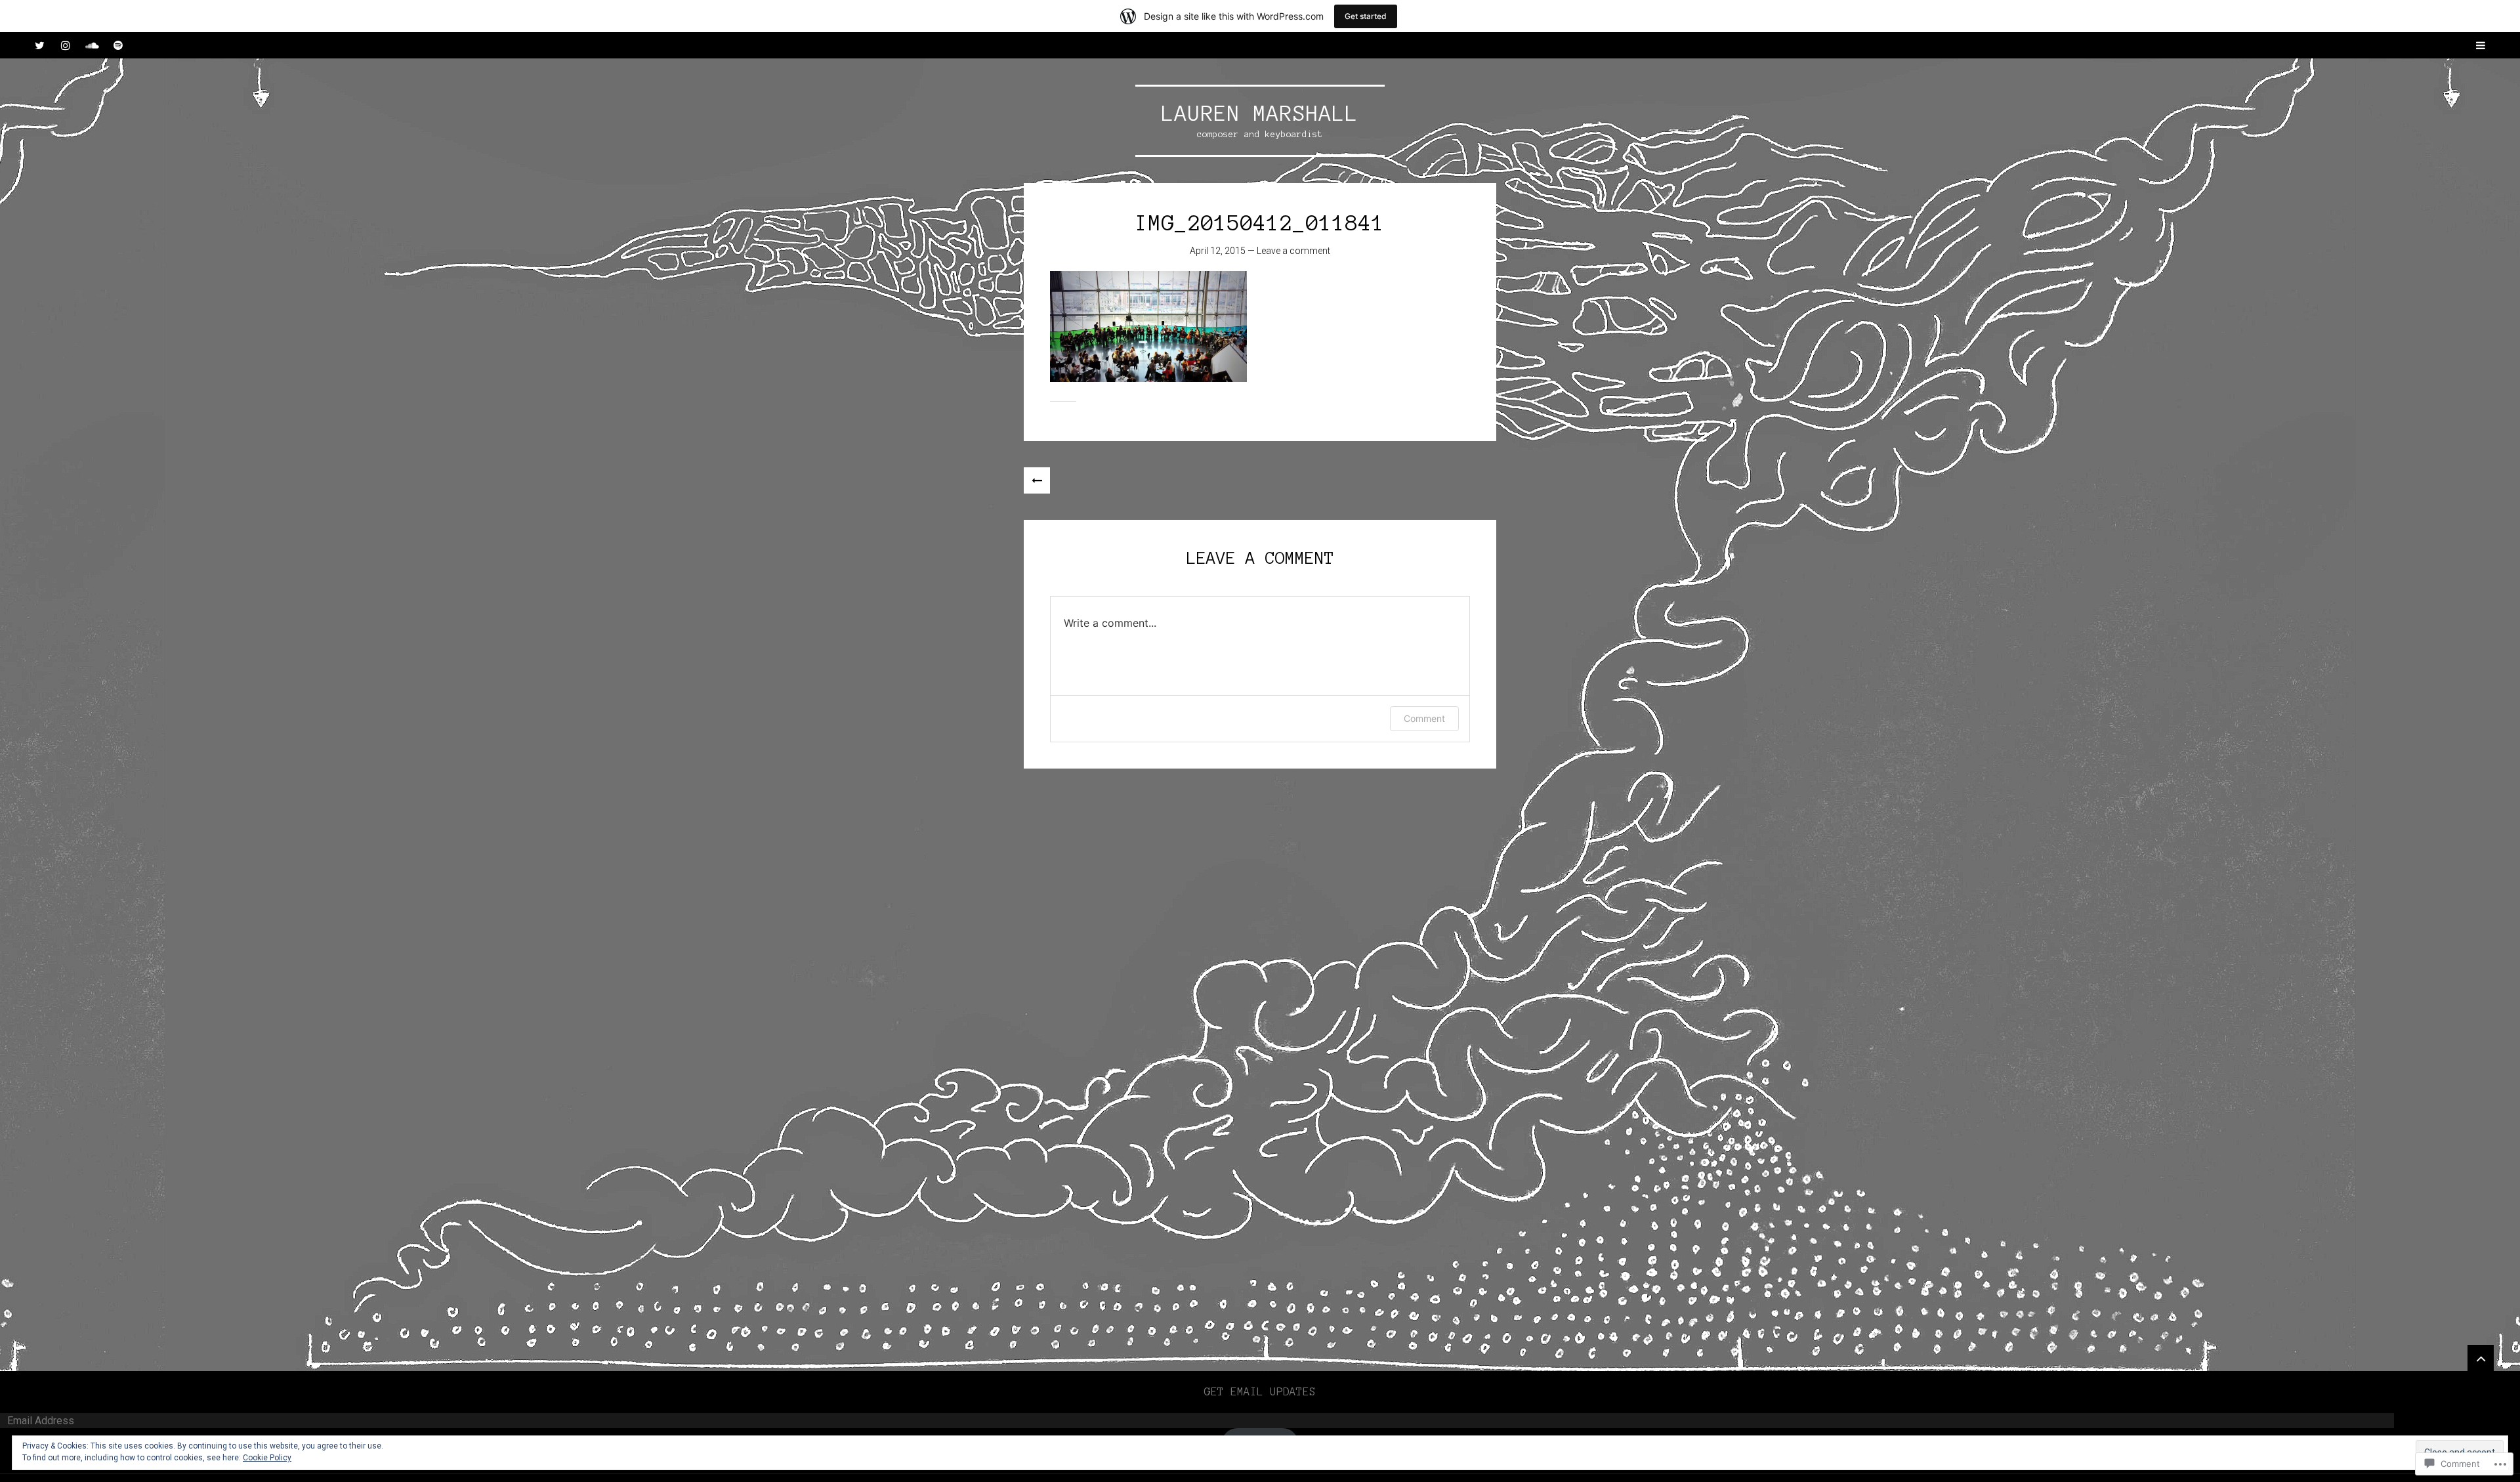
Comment (1424, 718)
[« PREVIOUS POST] (1037, 480)
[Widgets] (2481, 1358)
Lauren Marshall (1260, 114)
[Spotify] (118, 45)
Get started (1366, 16)
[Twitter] (39, 45)
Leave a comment (1293, 251)
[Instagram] (66, 45)
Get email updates (1260, 1391)
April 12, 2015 (1218, 251)
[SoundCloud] (92, 45)
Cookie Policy (267, 1458)
